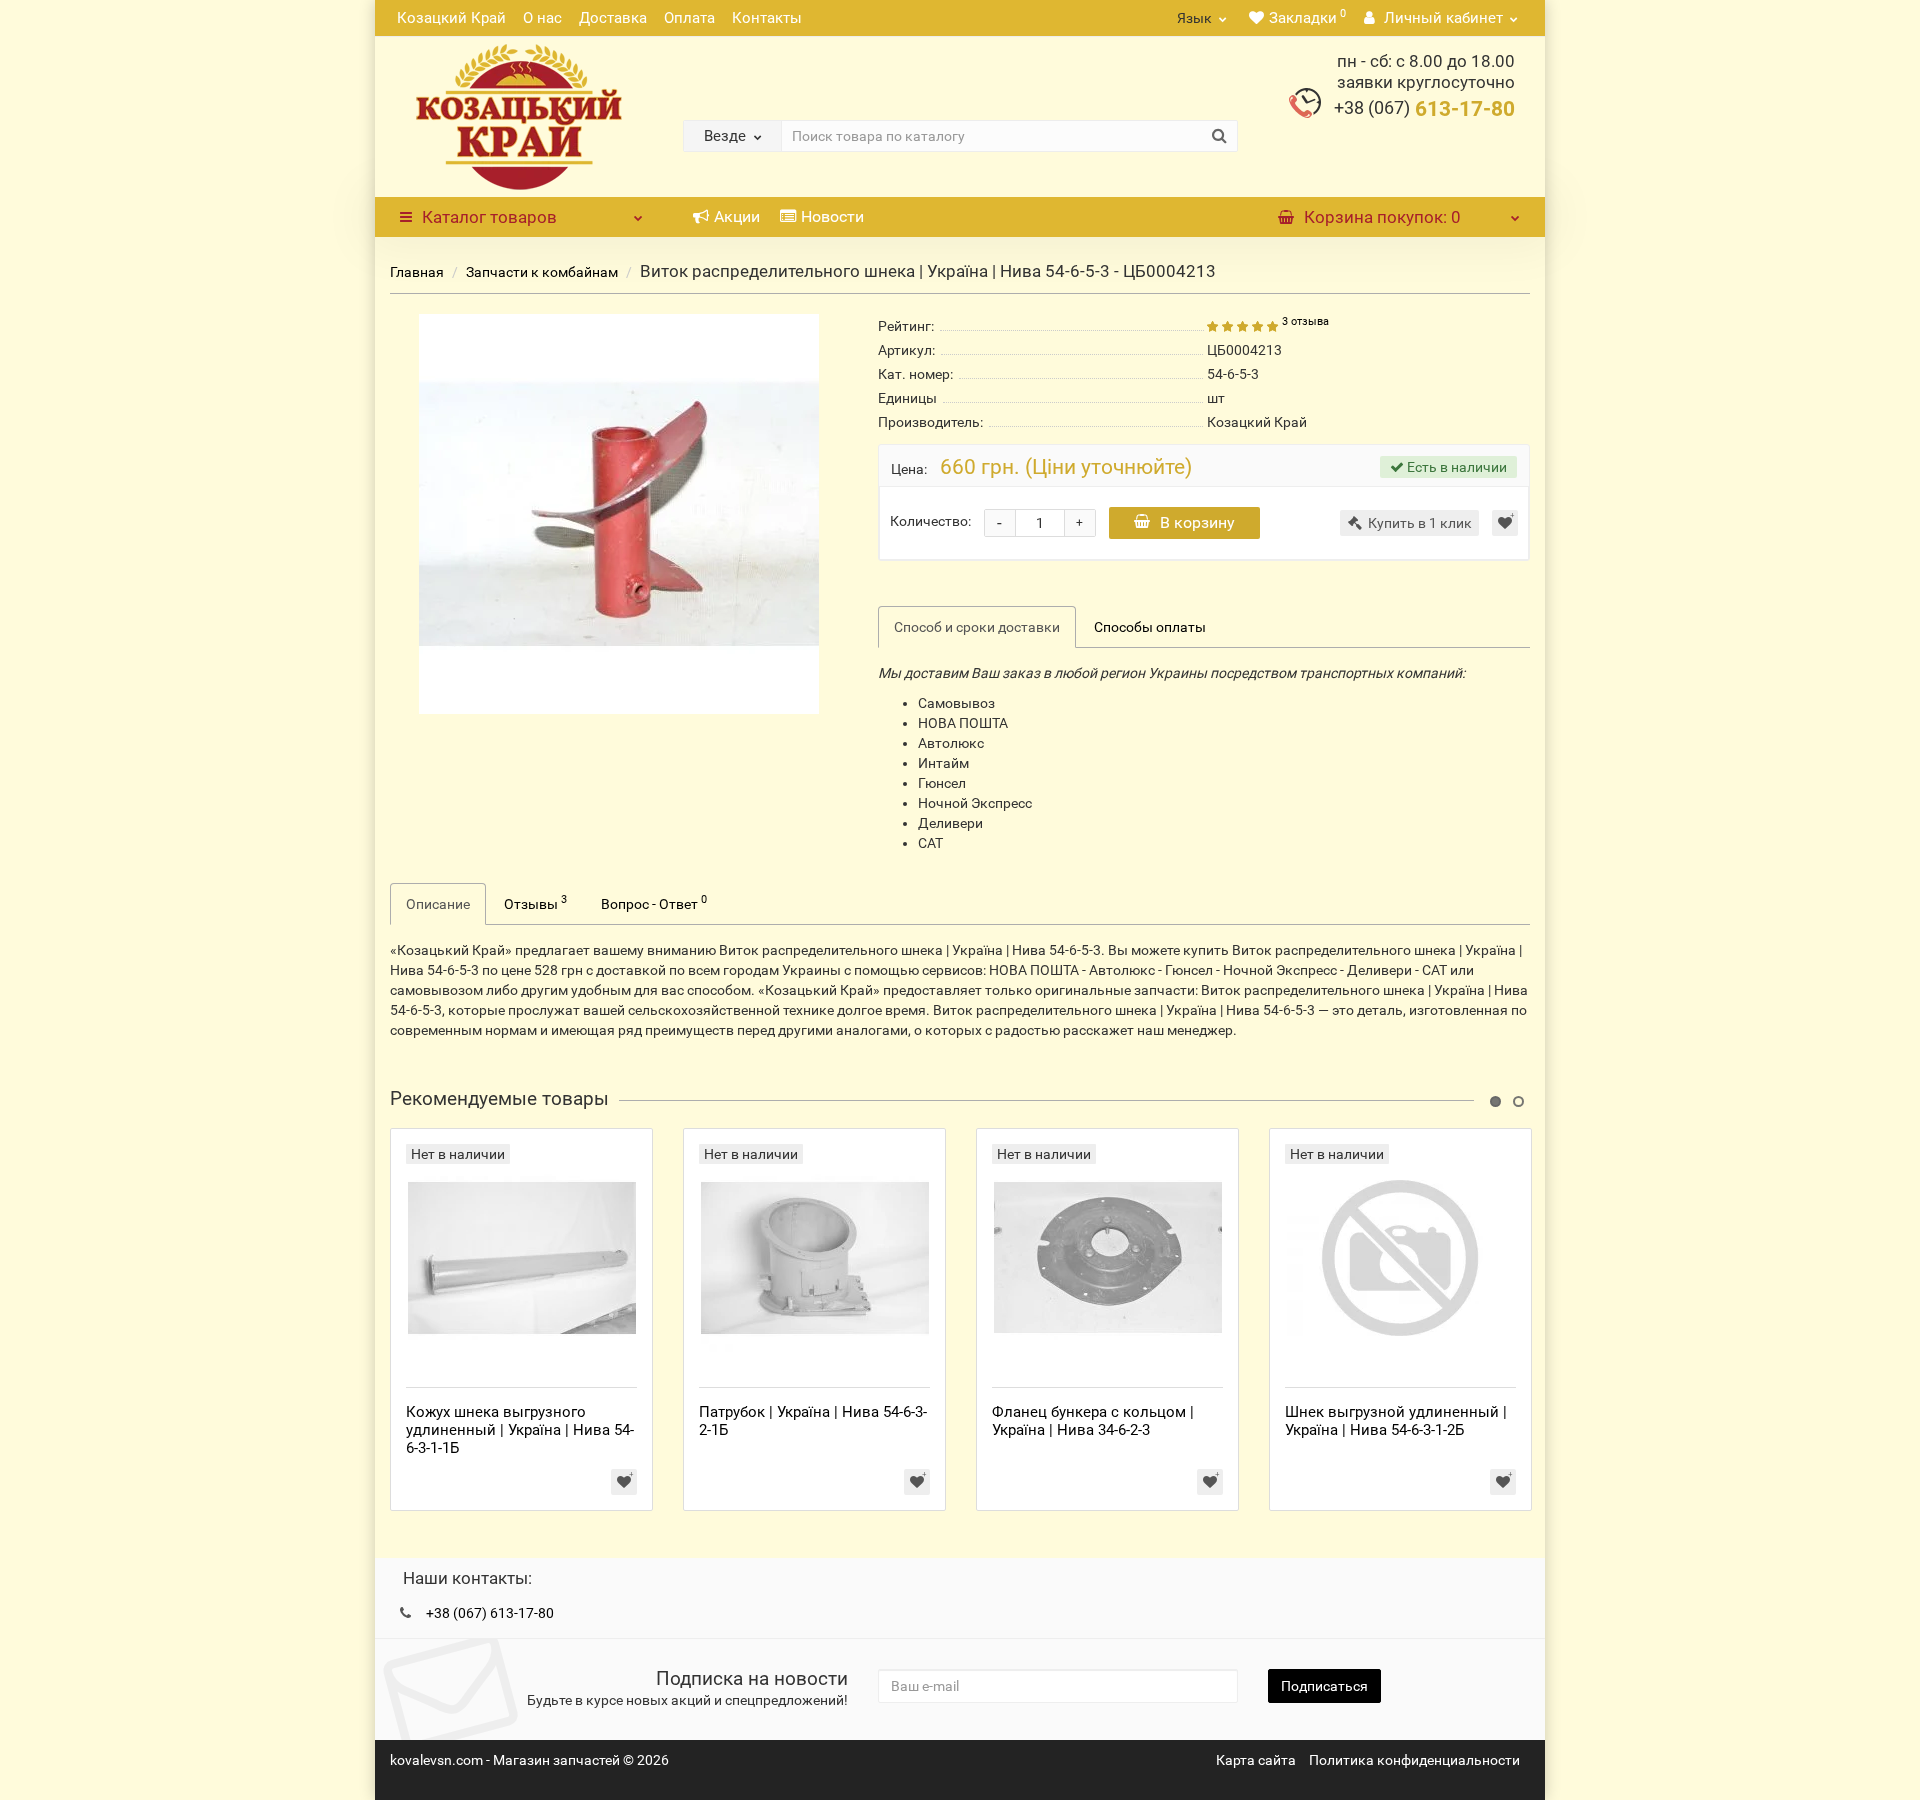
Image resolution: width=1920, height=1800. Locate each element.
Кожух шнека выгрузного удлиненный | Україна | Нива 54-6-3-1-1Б (520, 1430)
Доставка (613, 18)
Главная (417, 272)
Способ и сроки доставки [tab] (977, 627)
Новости (832, 216)
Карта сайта (1256, 1760)
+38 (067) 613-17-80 (490, 1613)
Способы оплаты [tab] (1150, 627)
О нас (542, 18)
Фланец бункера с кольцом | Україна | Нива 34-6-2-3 (1093, 1421)
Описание (438, 904)
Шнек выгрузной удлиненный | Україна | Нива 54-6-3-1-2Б (1396, 1421)
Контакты (767, 18)
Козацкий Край (451, 18)
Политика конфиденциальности (1414, 1760)
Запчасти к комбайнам (542, 272)
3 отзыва (1305, 321)
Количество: (930, 521)
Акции (737, 216)
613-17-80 (1424, 109)
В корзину (1197, 522)
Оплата (689, 18)
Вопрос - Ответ (654, 902)
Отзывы (535, 902)
